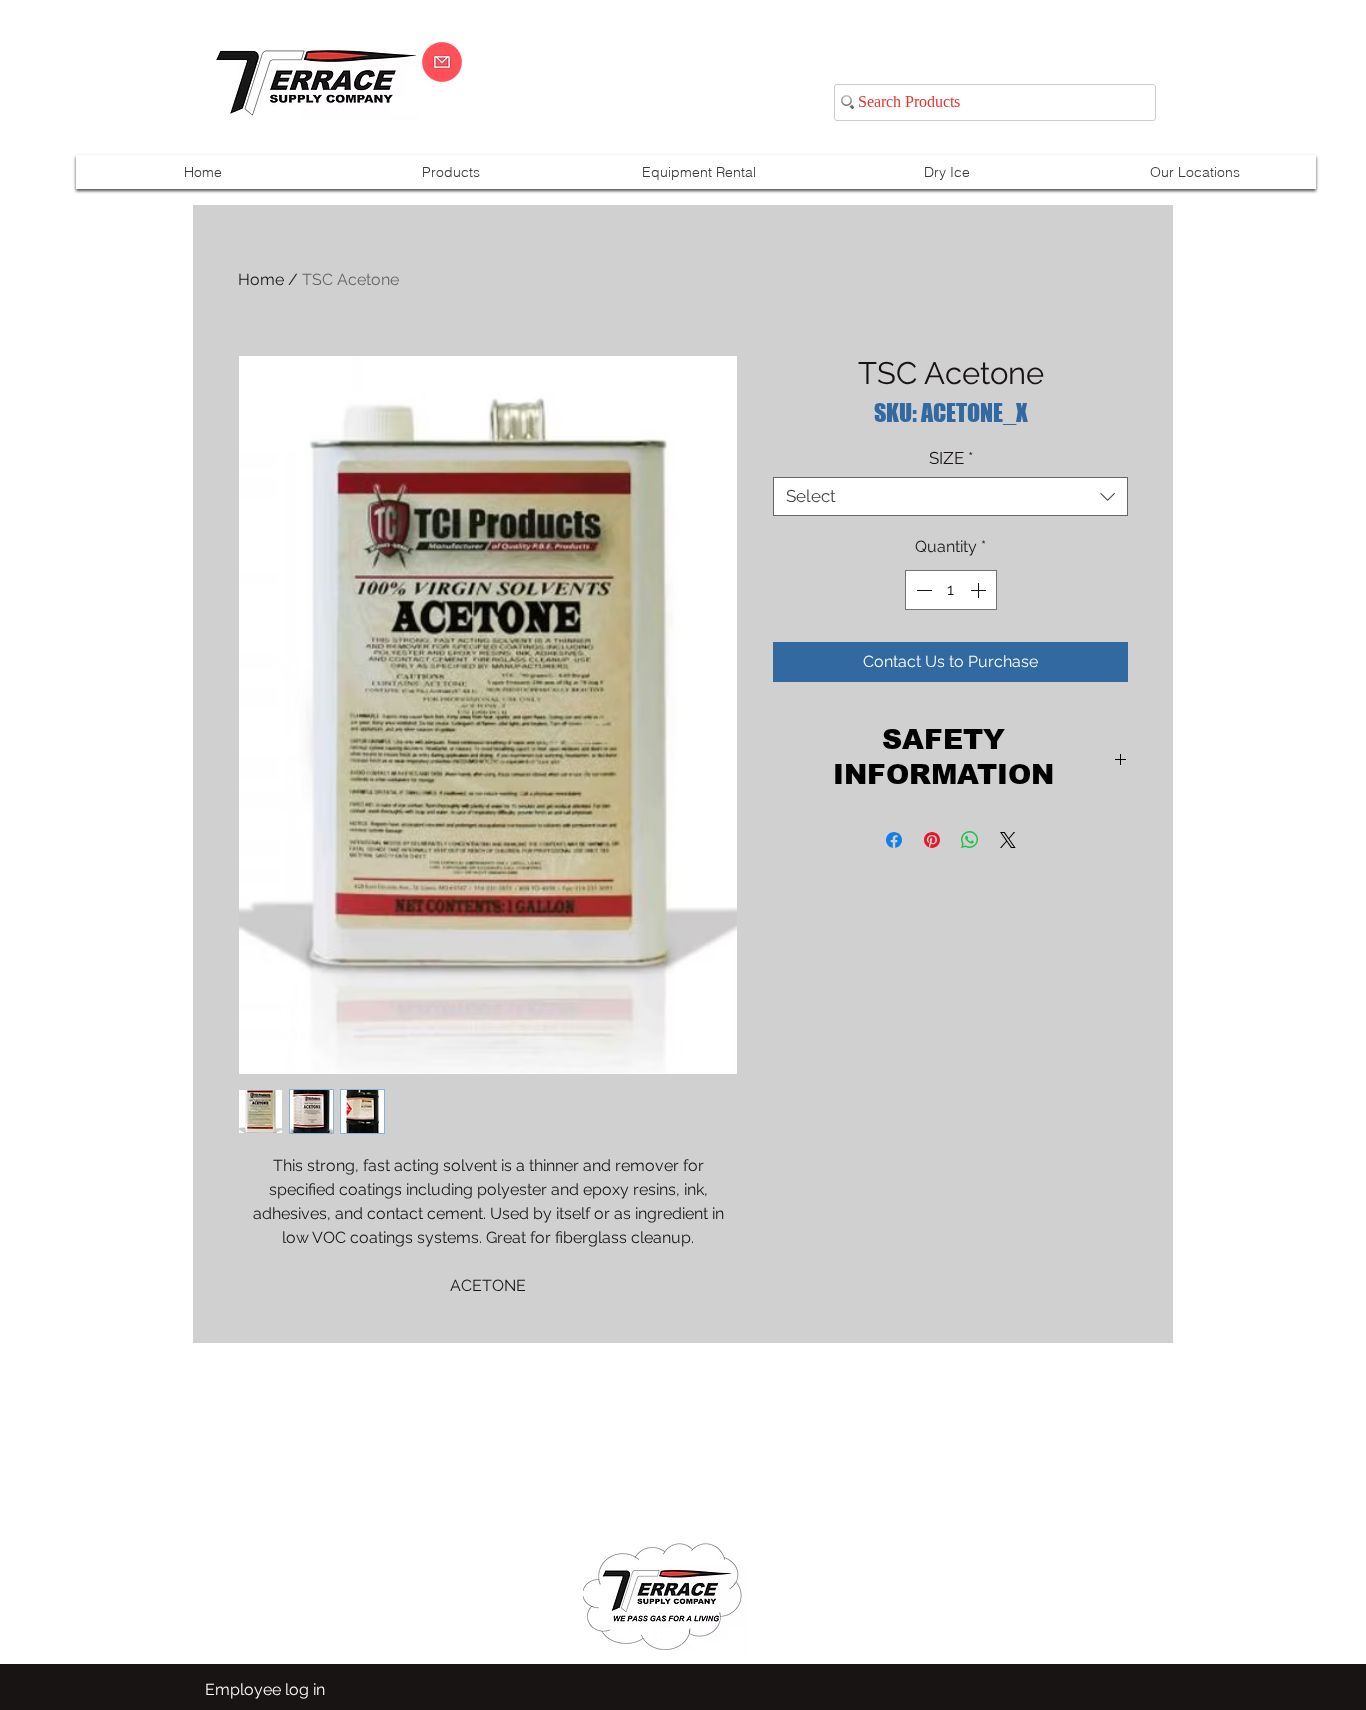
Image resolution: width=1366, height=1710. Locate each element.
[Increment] (980, 590)
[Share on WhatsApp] (970, 840)
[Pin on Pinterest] (932, 840)
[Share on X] (1008, 840)
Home (261, 279)
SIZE (951, 458)
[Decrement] (922, 590)
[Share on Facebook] (894, 840)
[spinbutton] (951, 590)
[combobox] (950, 496)
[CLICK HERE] (442, 62)
